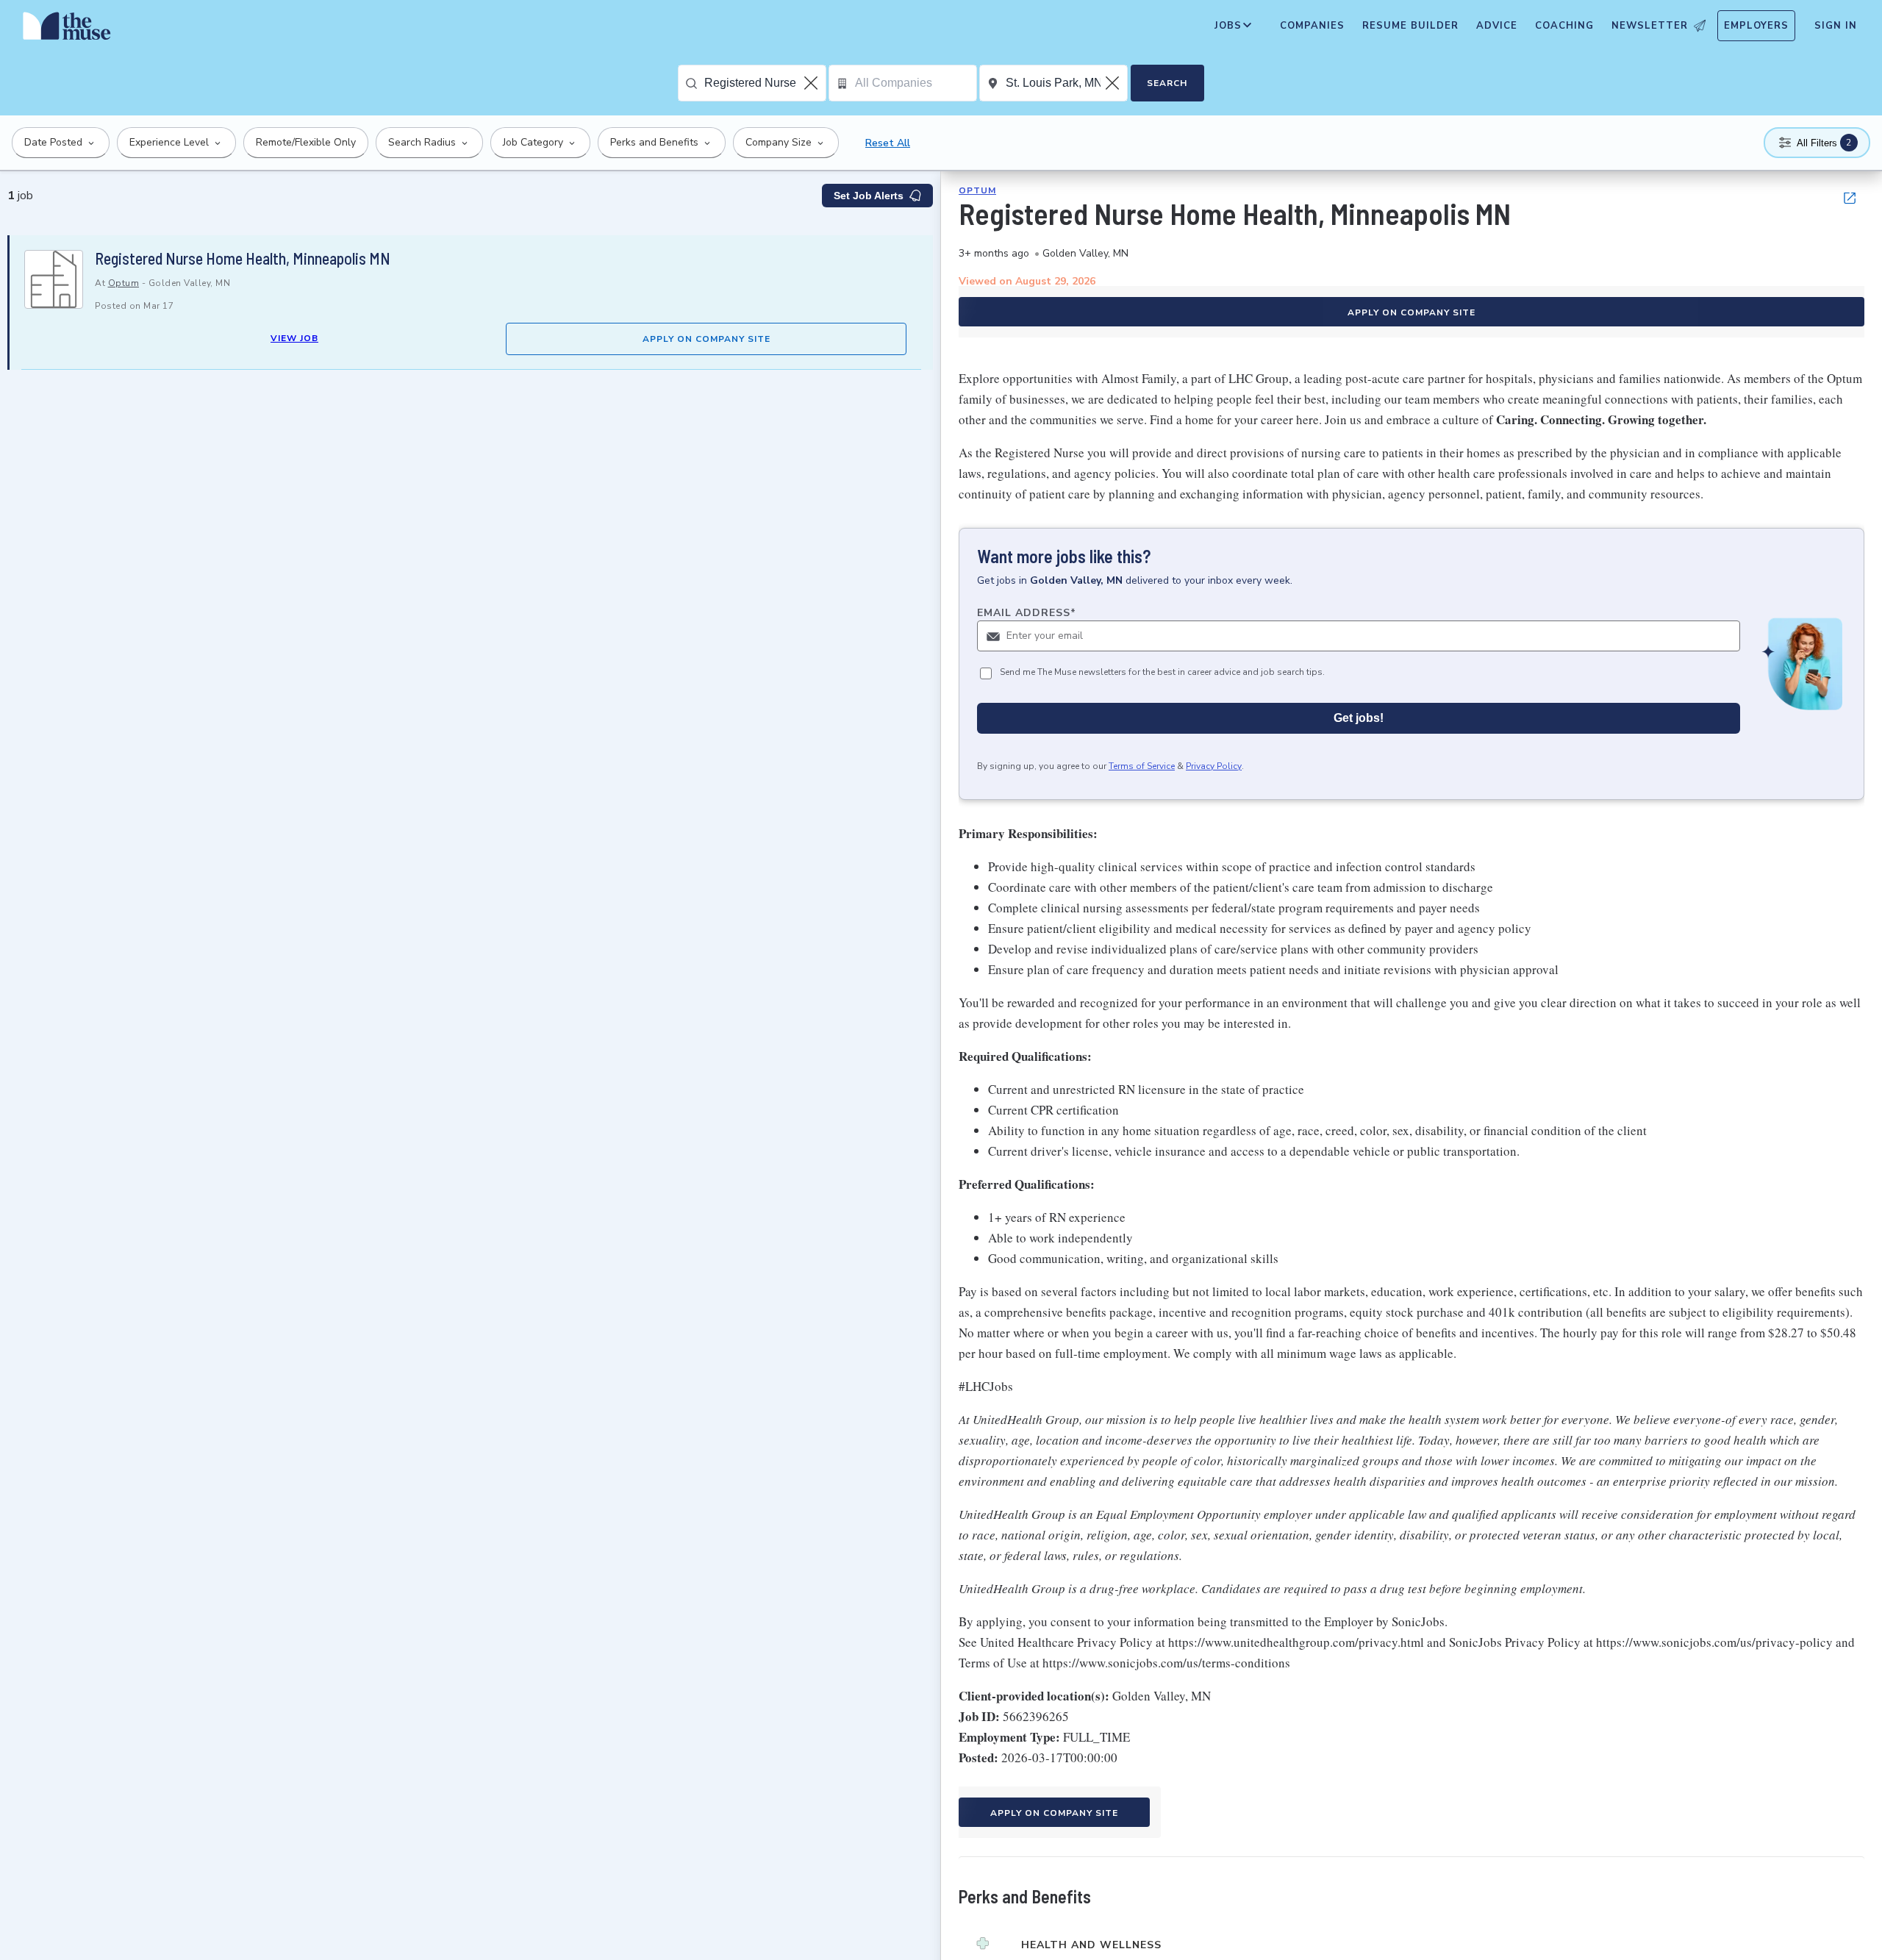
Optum (124, 283)
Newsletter (1650, 26)
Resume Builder (1410, 26)
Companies (1312, 26)
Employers (1756, 26)
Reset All (888, 143)
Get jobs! (1359, 718)
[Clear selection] (812, 83)
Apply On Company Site (706, 339)
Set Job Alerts (869, 196)
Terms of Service (1142, 766)
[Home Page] (67, 29)
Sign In (1836, 26)
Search (1167, 83)
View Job (294, 338)
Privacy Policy (1214, 766)
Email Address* (1027, 613)
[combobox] (765, 83)
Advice (1497, 26)
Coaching (1564, 26)
